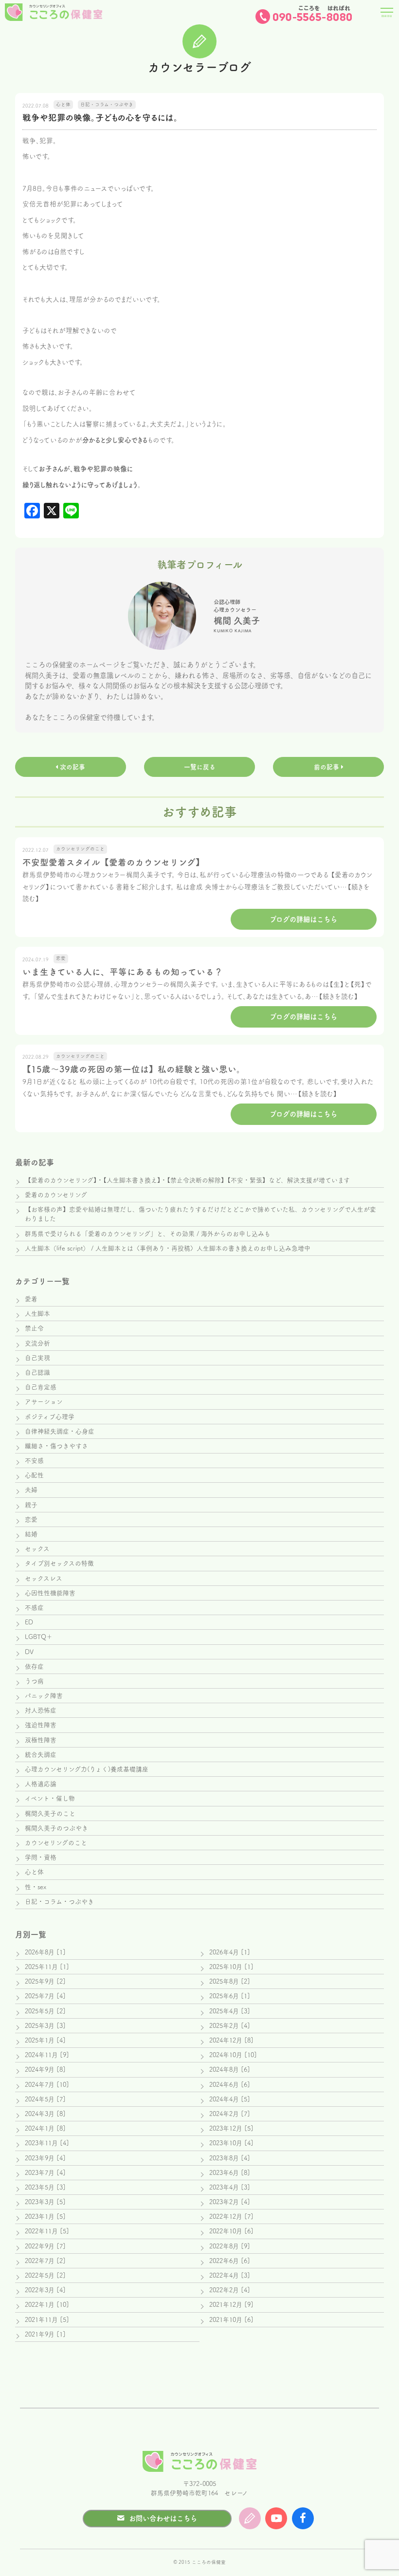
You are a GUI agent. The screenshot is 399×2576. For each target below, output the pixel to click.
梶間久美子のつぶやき (56, 1828)
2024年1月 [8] (45, 2128)
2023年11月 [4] (47, 2143)
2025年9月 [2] (45, 1981)
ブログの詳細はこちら (303, 919)
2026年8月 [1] (45, 1952)
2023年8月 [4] (230, 2158)
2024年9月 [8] (45, 2070)
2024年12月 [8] (231, 2040)
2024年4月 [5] (230, 2099)
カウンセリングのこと (56, 1843)
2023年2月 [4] (230, 2202)
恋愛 (31, 1519)
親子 (31, 1505)
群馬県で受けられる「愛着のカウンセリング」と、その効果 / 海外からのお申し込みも (148, 1234)
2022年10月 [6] (231, 2231)
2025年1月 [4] (45, 2040)
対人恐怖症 (41, 1710)
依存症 (34, 1666)
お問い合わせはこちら (163, 2518)
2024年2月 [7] (230, 2114)
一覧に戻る (200, 767)
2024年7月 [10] (47, 2085)
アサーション (44, 1402)
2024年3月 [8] (45, 2114)
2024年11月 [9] (47, 2055)
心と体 (34, 1872)
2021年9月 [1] (45, 2334)
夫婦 (31, 1490)
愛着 (31, 1299)
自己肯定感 (41, 1387)
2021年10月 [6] (231, 2320)
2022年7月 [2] (45, 2261)
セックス (37, 1549)
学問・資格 (41, 1857)
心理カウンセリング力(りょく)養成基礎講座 (87, 1769)
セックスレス (44, 1578)
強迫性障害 (41, 1725)
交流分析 (37, 1343)
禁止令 (34, 1328)
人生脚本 (37, 1314)
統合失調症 (41, 1755)
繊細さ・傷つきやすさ (56, 1446)
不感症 (34, 1608)
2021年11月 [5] (47, 2320)
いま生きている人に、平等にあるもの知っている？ (123, 972)
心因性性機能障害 (50, 1593)
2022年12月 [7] (231, 2217)
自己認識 (37, 1372)
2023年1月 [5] (45, 2217)
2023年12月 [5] (231, 2128)
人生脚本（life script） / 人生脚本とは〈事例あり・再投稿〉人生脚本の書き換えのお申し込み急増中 (168, 1248)
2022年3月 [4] (45, 2290)
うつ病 (34, 1681)
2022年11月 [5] (47, 2231)
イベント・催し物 (50, 1798)
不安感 (34, 1461)
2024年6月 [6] (230, 2085)
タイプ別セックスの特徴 (59, 1563)
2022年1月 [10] (47, 2305)
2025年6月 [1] (230, 1996)
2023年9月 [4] (45, 2158)
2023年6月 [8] (230, 2173)
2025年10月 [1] (231, 1967)
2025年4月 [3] (230, 2011)
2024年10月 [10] (233, 2055)
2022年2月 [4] (230, 2290)
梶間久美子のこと (50, 1813)
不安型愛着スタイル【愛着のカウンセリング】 (113, 862)
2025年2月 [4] (230, 2026)
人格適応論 (41, 1784)
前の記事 (327, 767)
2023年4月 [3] (230, 2187)
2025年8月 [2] (230, 1981)
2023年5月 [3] (45, 2187)
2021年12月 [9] (231, 2305)
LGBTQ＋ (39, 1637)
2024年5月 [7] (45, 2099)
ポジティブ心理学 (50, 1417)
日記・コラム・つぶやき (59, 1902)
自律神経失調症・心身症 (60, 1431)
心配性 (34, 1475)
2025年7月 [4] (45, 1996)
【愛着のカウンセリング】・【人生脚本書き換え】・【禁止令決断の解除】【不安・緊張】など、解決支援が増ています (187, 1180)
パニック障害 (44, 1696)
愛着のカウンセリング (56, 1195)
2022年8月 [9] (230, 2246)
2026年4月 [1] (230, 1952)
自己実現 (37, 1358)
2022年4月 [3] (230, 2275)
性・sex (36, 1887)
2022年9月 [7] (45, 2246)
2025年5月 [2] (45, 2011)
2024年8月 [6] (230, 2070)
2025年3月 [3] (45, 2026)
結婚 (31, 1534)
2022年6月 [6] (230, 2261)
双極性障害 (41, 1740)
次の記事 (72, 767)
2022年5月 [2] (45, 2275)
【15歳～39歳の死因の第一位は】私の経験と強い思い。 (134, 1069)
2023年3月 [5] (45, 2202)
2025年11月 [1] (47, 1967)
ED (29, 1622)
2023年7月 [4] (45, 2173)
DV (29, 1652)
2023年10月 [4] (231, 2143)
